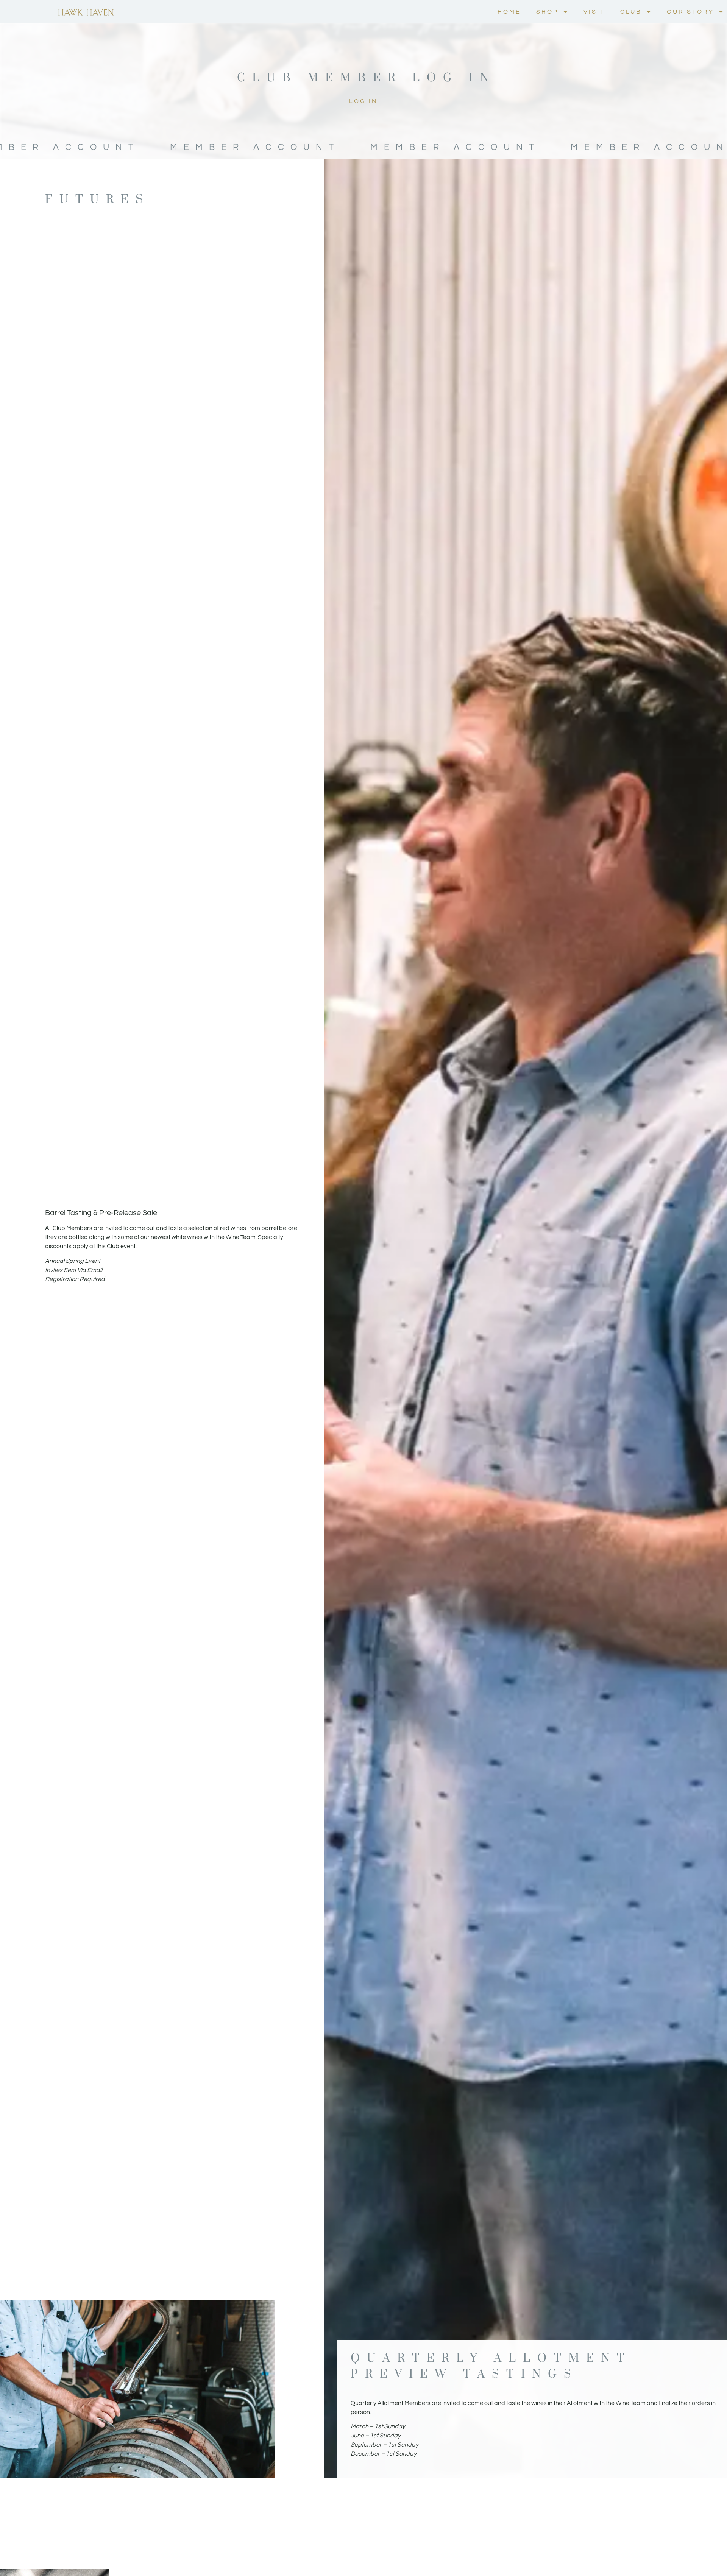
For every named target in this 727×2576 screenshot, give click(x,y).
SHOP (547, 12)
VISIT (594, 12)
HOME (509, 12)
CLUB (631, 12)
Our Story (690, 12)
